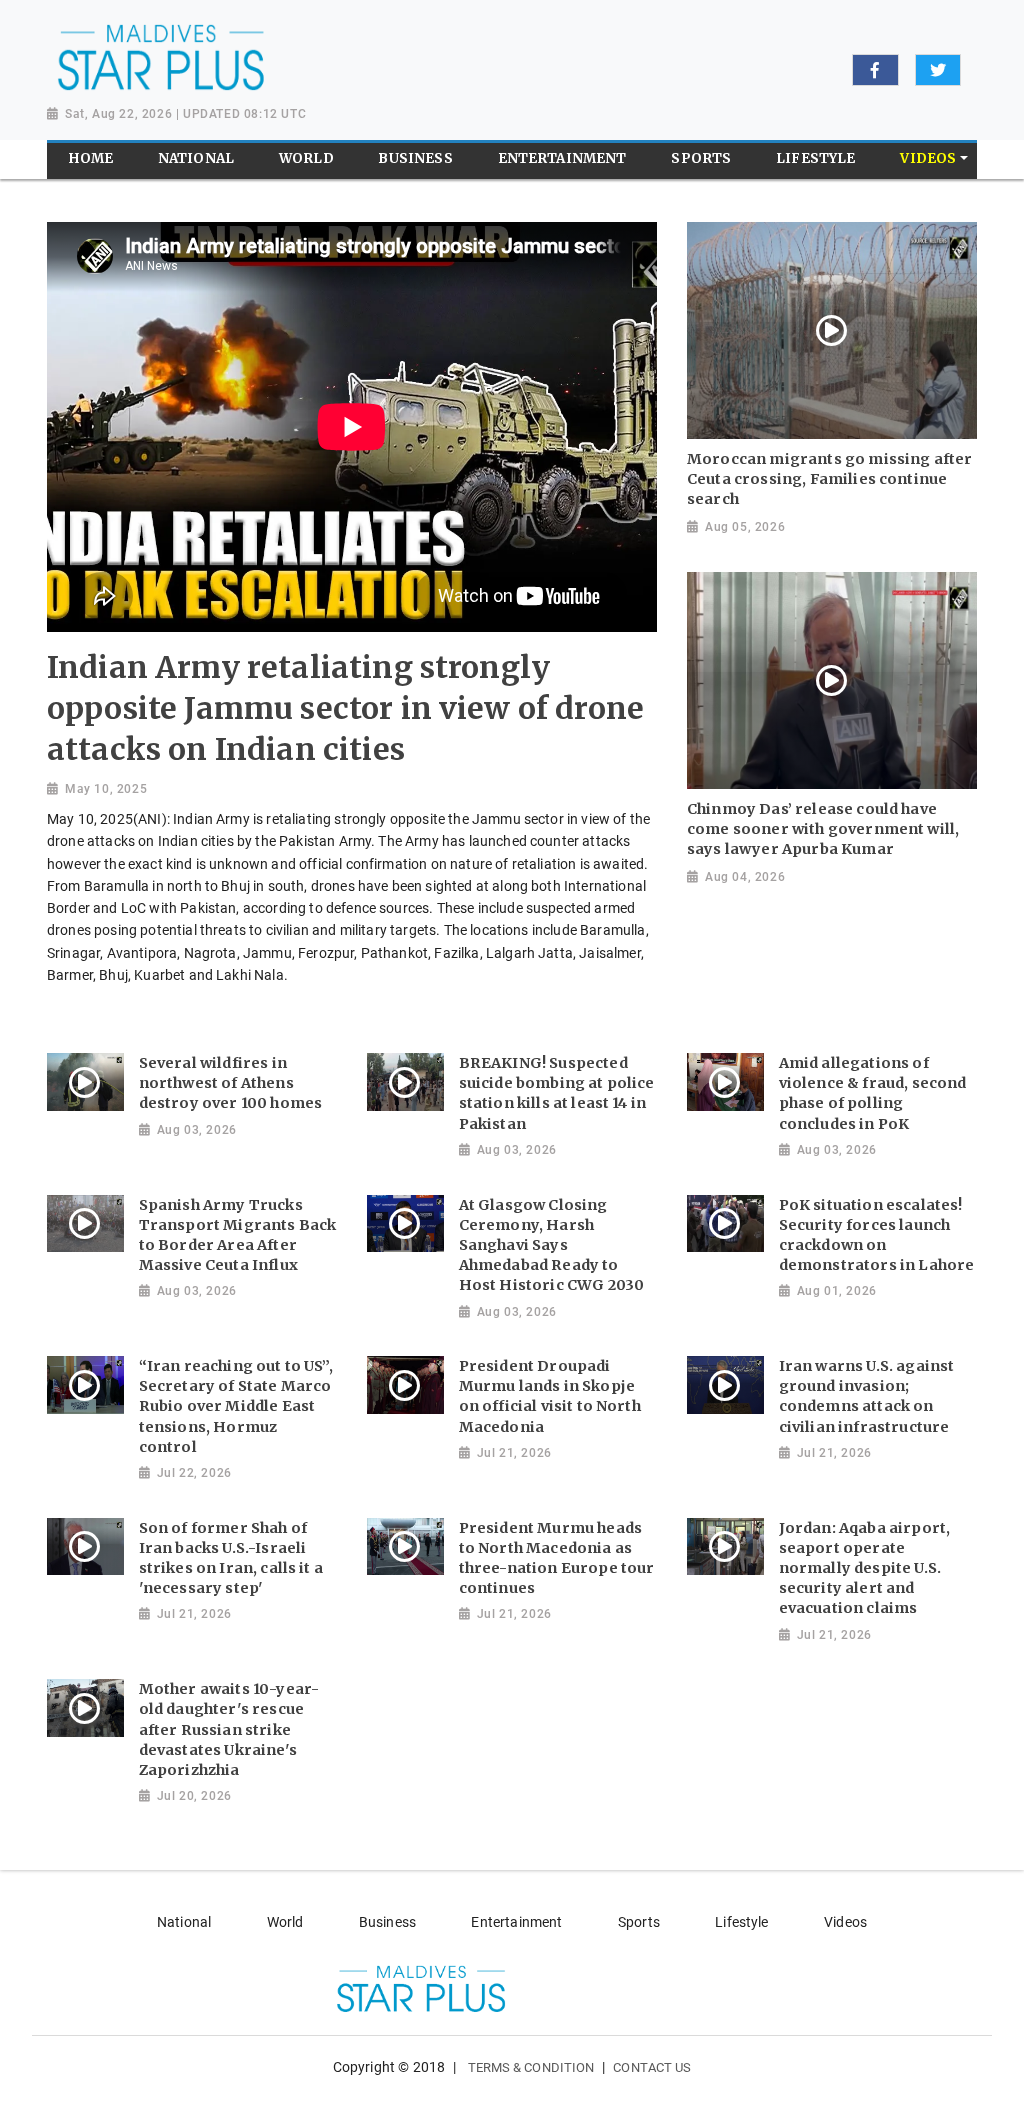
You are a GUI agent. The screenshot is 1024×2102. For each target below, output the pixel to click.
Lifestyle (741, 1922)
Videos (845, 1922)
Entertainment (516, 1922)
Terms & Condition (531, 2067)
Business (387, 1922)
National (184, 1922)
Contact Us (652, 2067)
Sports (639, 1922)
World (285, 1922)
